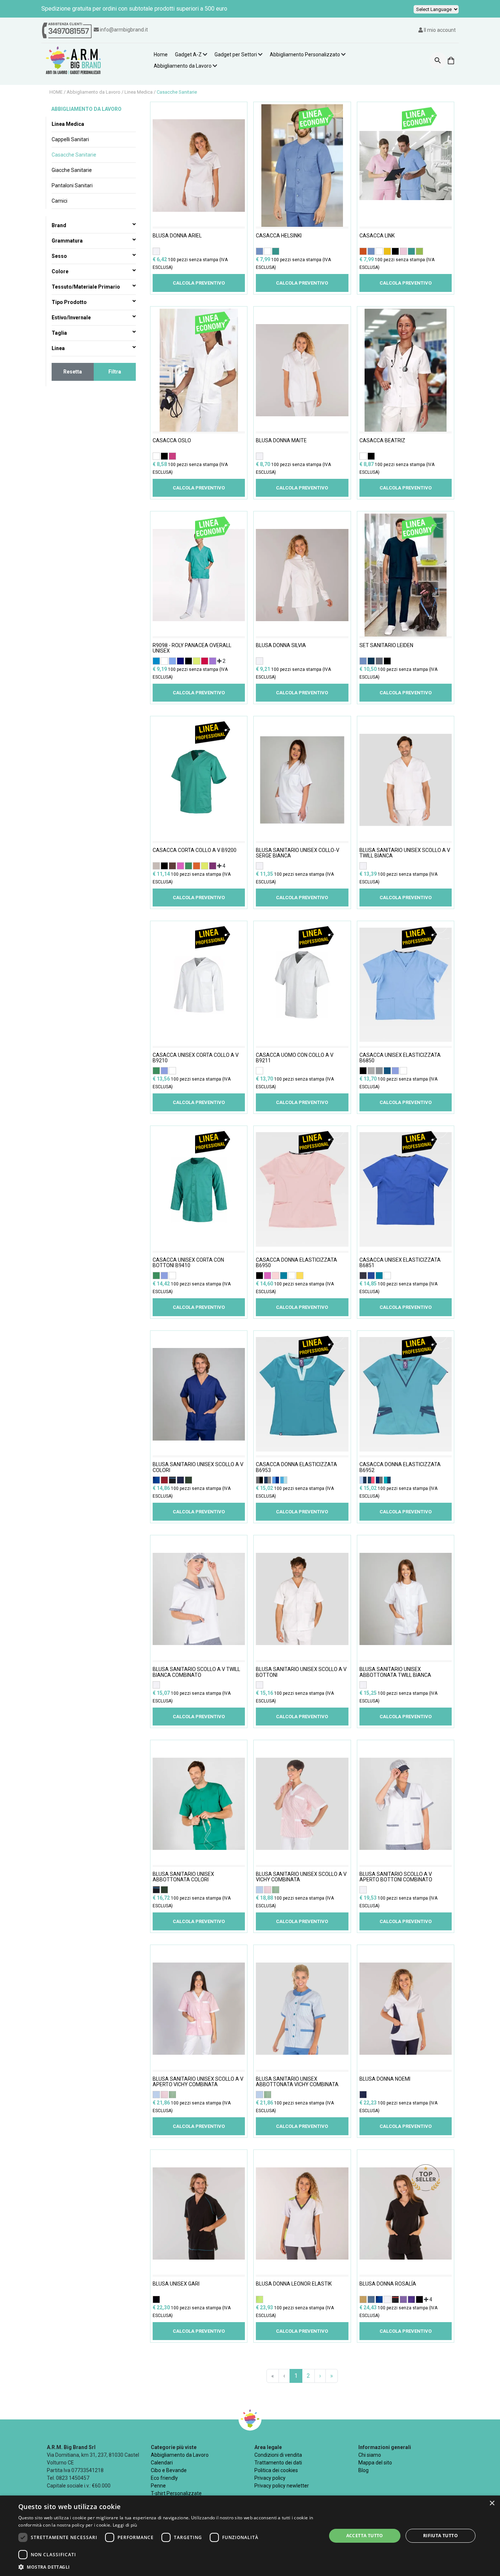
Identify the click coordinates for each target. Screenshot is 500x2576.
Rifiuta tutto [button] (441, 2536)
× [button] (492, 2503)
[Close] (343, 1138)
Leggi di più (125, 2525)
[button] (168, 2567)
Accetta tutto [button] (365, 2536)
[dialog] (250, 2536)
